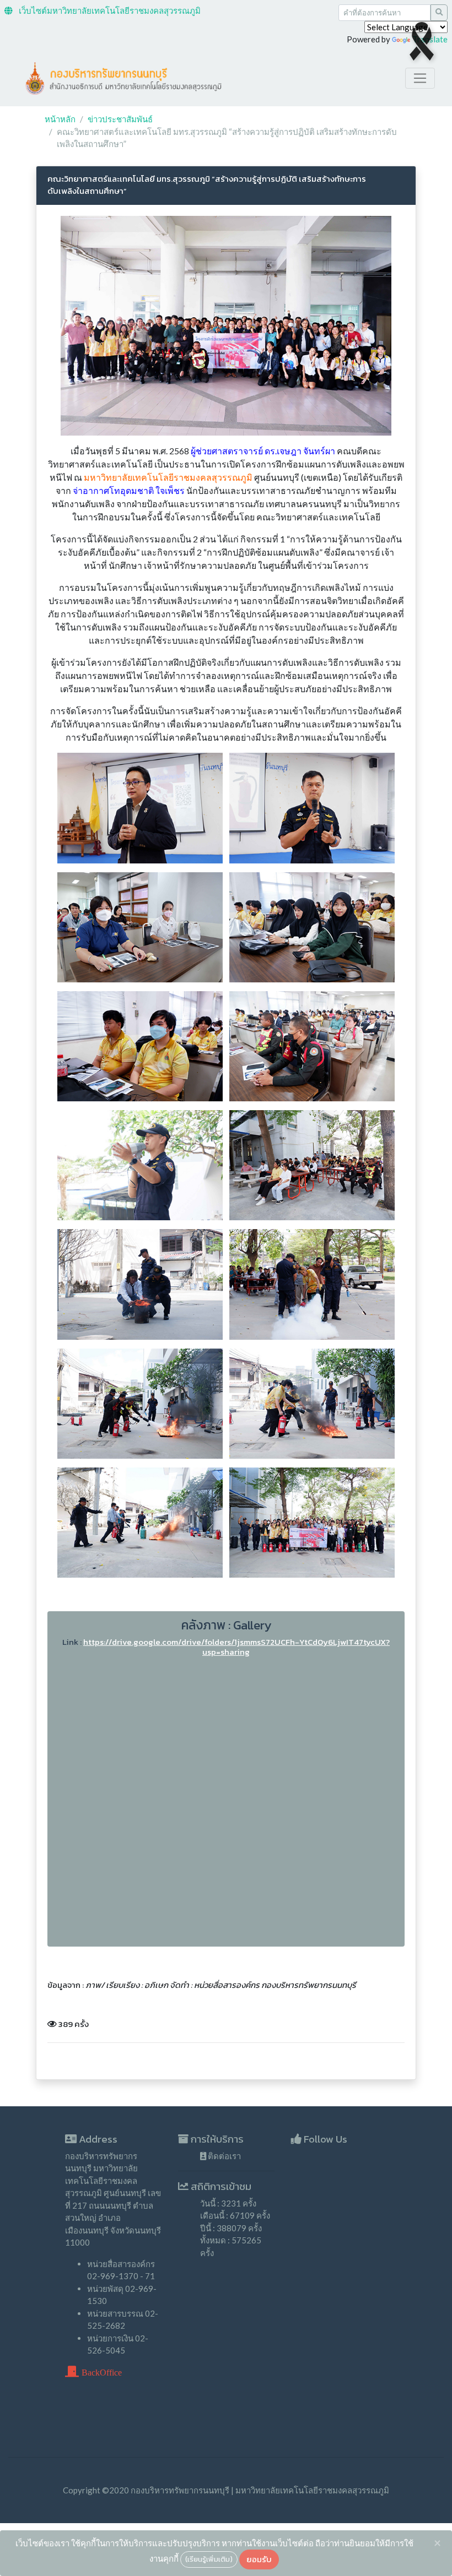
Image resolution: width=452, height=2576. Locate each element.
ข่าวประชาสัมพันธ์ (120, 119)
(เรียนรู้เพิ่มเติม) (209, 2559)
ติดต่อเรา (224, 2156)
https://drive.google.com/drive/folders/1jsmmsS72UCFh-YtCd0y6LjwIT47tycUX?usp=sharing (236, 1647)
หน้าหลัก (60, 119)
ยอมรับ (259, 2559)
